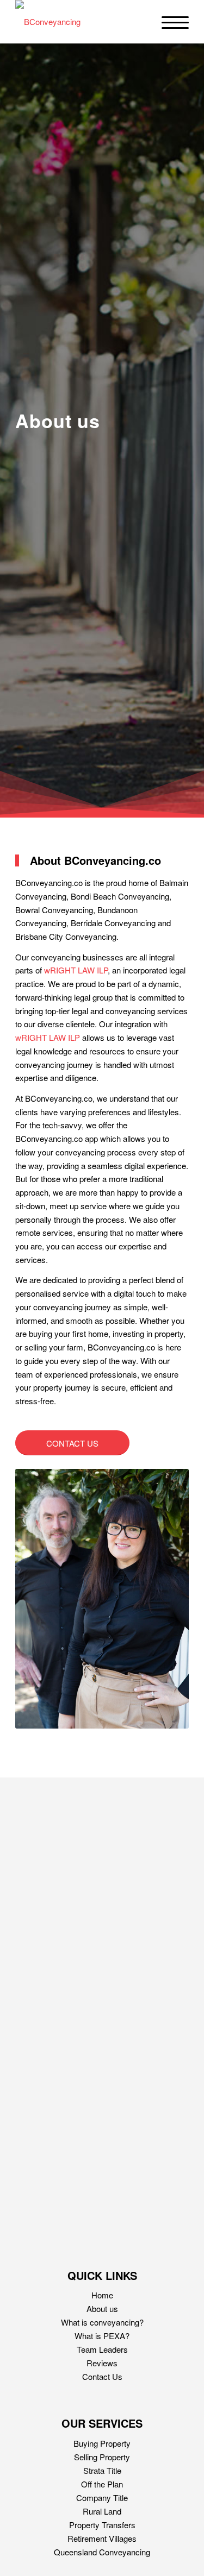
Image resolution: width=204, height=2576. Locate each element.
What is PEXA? (102, 2336)
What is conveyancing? (102, 2322)
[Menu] (170, 22)
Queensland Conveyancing (102, 2552)
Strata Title (102, 2470)
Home (102, 2295)
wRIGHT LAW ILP (76, 970)
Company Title (102, 2498)
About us (102, 2308)
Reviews (102, 2363)
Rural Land (102, 2511)
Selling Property (102, 2457)
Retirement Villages (102, 2538)
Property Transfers (102, 2525)
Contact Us (102, 2376)
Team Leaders (102, 2349)
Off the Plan (102, 2484)
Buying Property (102, 2443)
